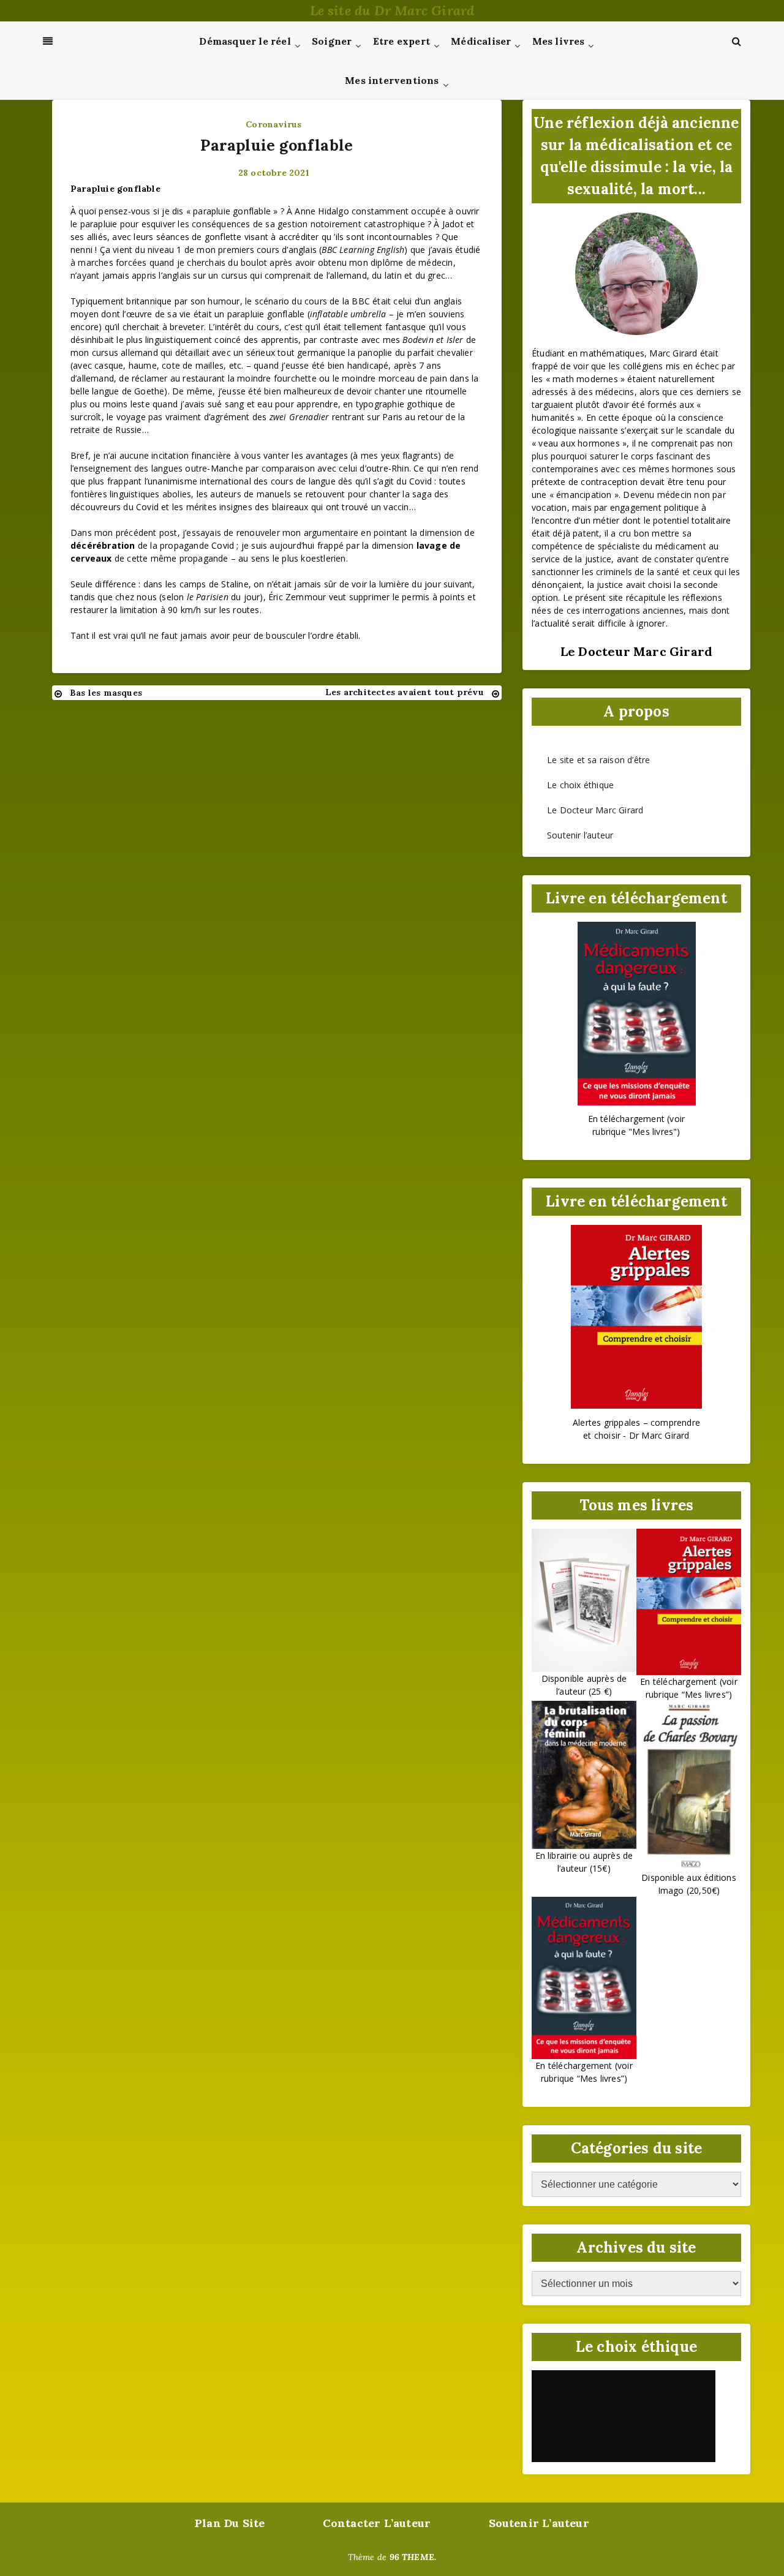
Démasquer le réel (245, 41)
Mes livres (559, 41)
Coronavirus (273, 124)
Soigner (332, 41)
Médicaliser (481, 41)
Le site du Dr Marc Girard (392, 10)
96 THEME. (413, 2557)
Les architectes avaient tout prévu (405, 692)
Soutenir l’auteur (580, 835)
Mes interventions (392, 80)
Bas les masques (106, 693)
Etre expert (401, 41)
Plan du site (230, 2523)
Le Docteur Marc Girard (595, 810)
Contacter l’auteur (377, 2523)
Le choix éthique (580, 785)
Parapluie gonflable (277, 145)
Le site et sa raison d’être (598, 760)
